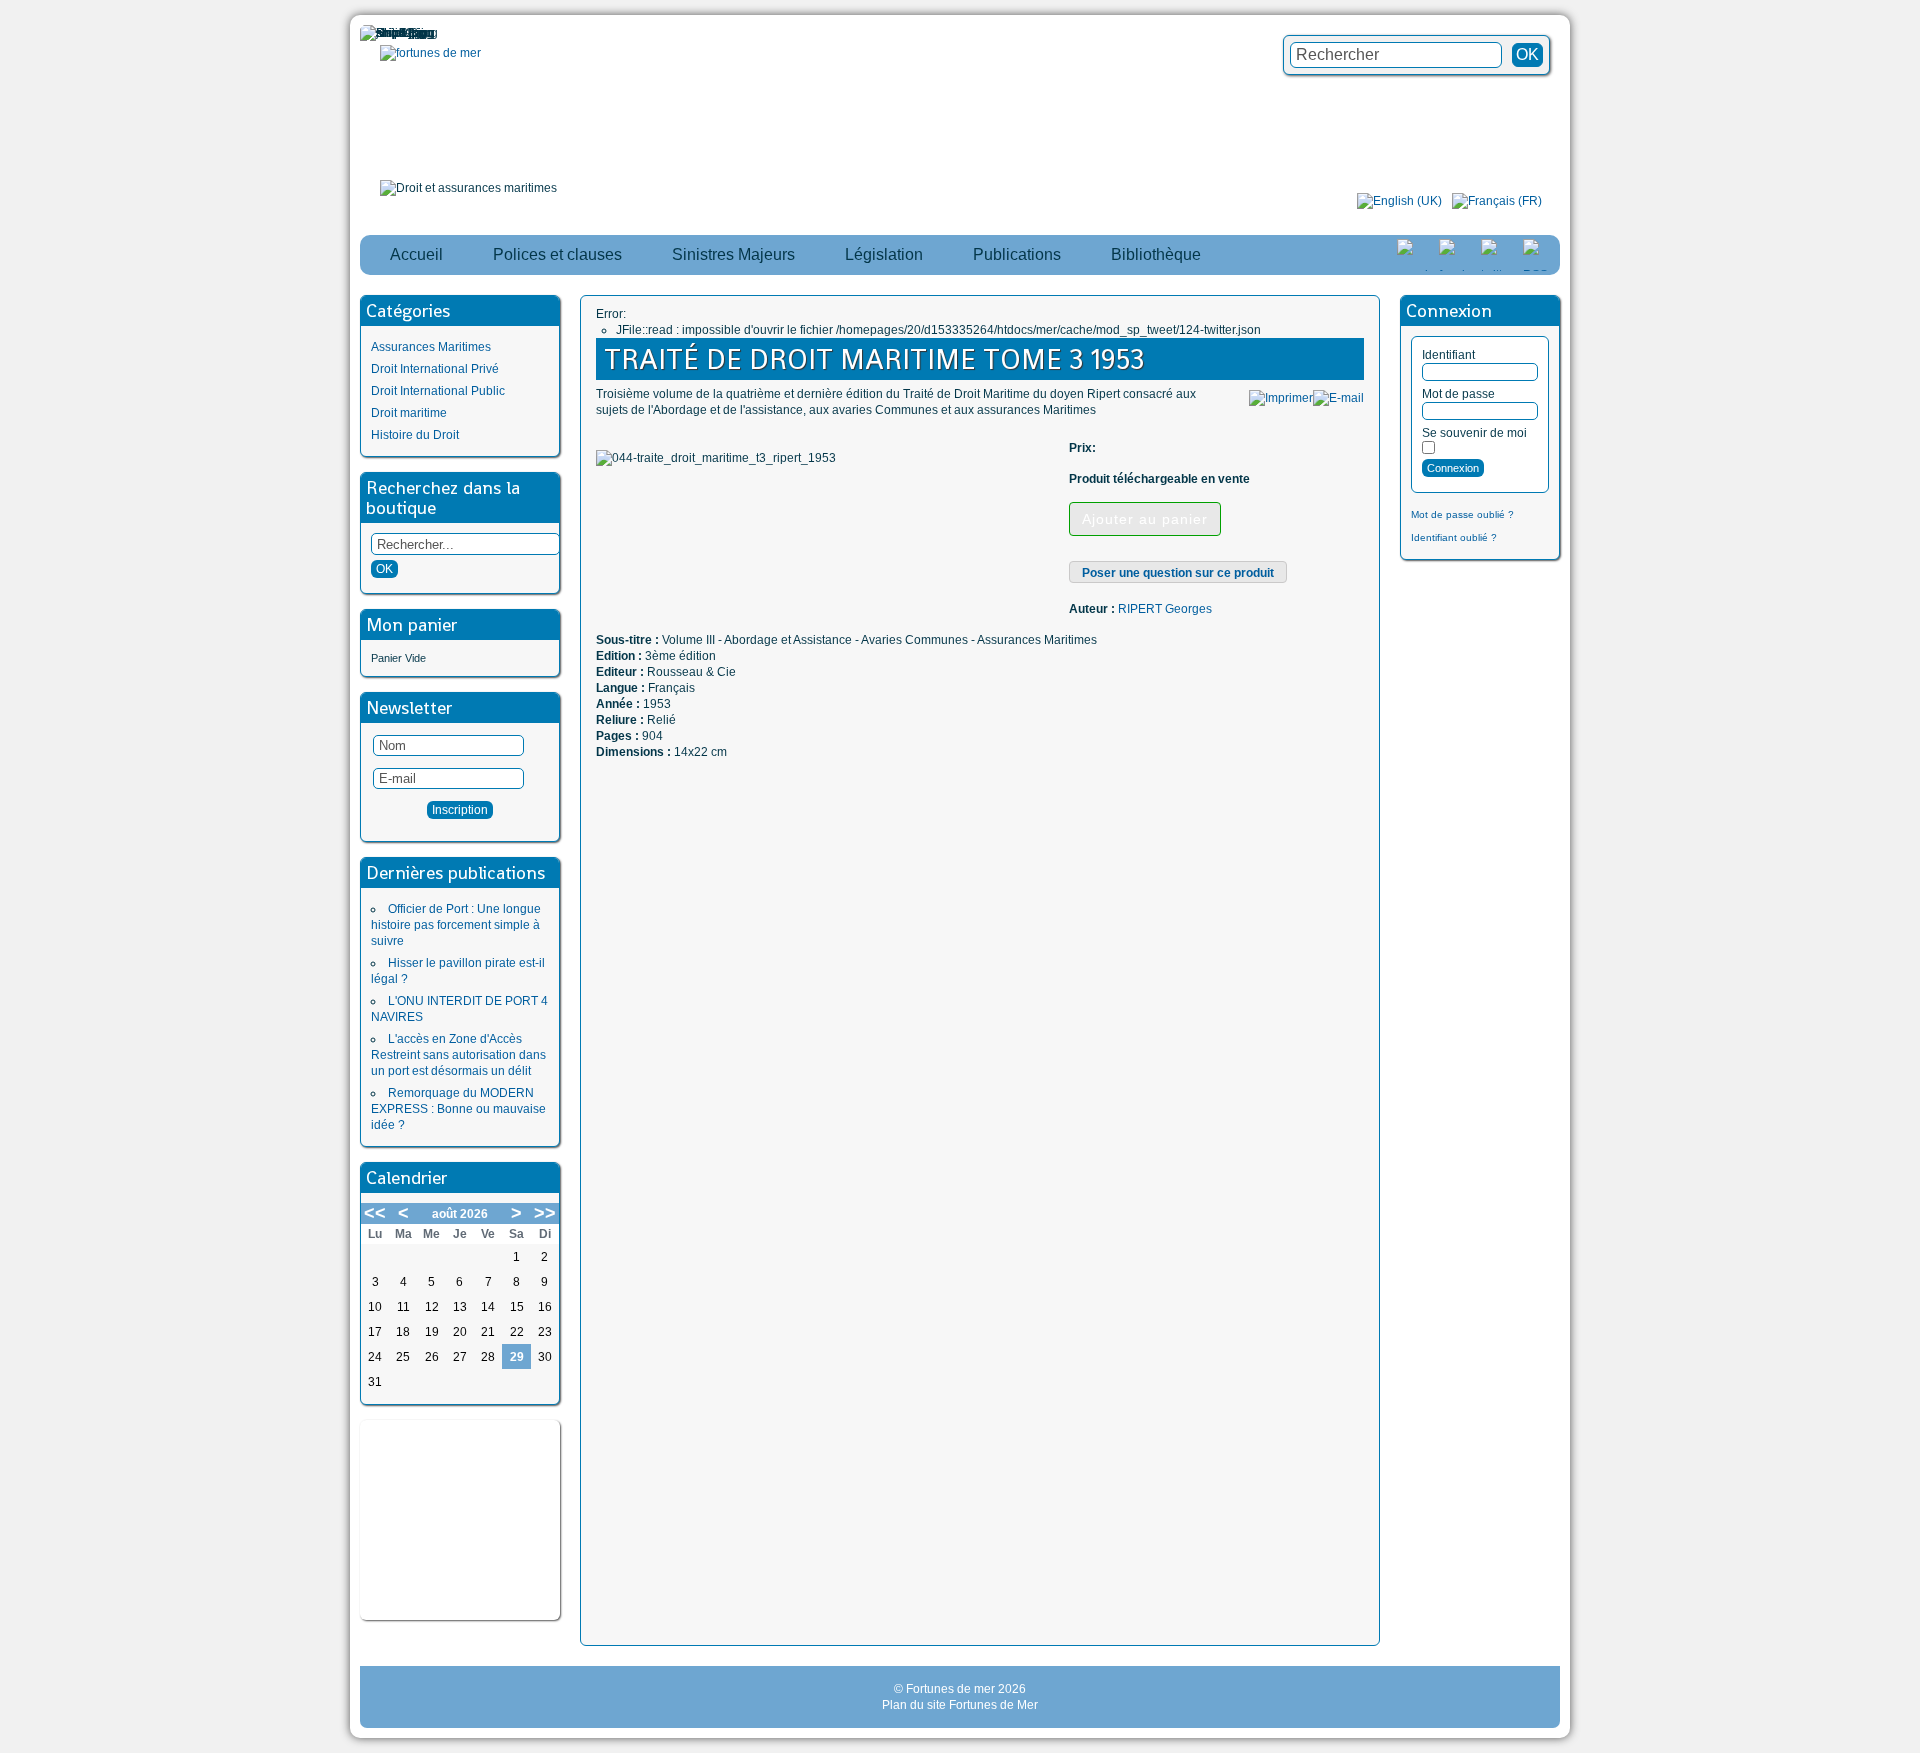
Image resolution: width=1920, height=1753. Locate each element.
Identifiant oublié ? (1454, 537)
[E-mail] (1338, 398)
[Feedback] (1907, 839)
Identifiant (1448, 355)
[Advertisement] (460, 1520)
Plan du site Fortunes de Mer (960, 1705)
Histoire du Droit (415, 435)
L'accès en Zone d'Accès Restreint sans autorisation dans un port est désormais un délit (458, 1055)
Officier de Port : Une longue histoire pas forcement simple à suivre (456, 925)
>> (545, 1213)
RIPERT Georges (1165, 609)
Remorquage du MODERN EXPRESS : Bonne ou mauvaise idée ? (458, 1109)
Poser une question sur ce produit (1178, 573)
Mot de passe (1458, 394)
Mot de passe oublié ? (1462, 514)
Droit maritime (409, 413)
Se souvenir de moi (1474, 433)
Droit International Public (438, 391)
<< (375, 1213)
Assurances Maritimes (431, 347)
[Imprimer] (1281, 398)
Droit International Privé (435, 369)
